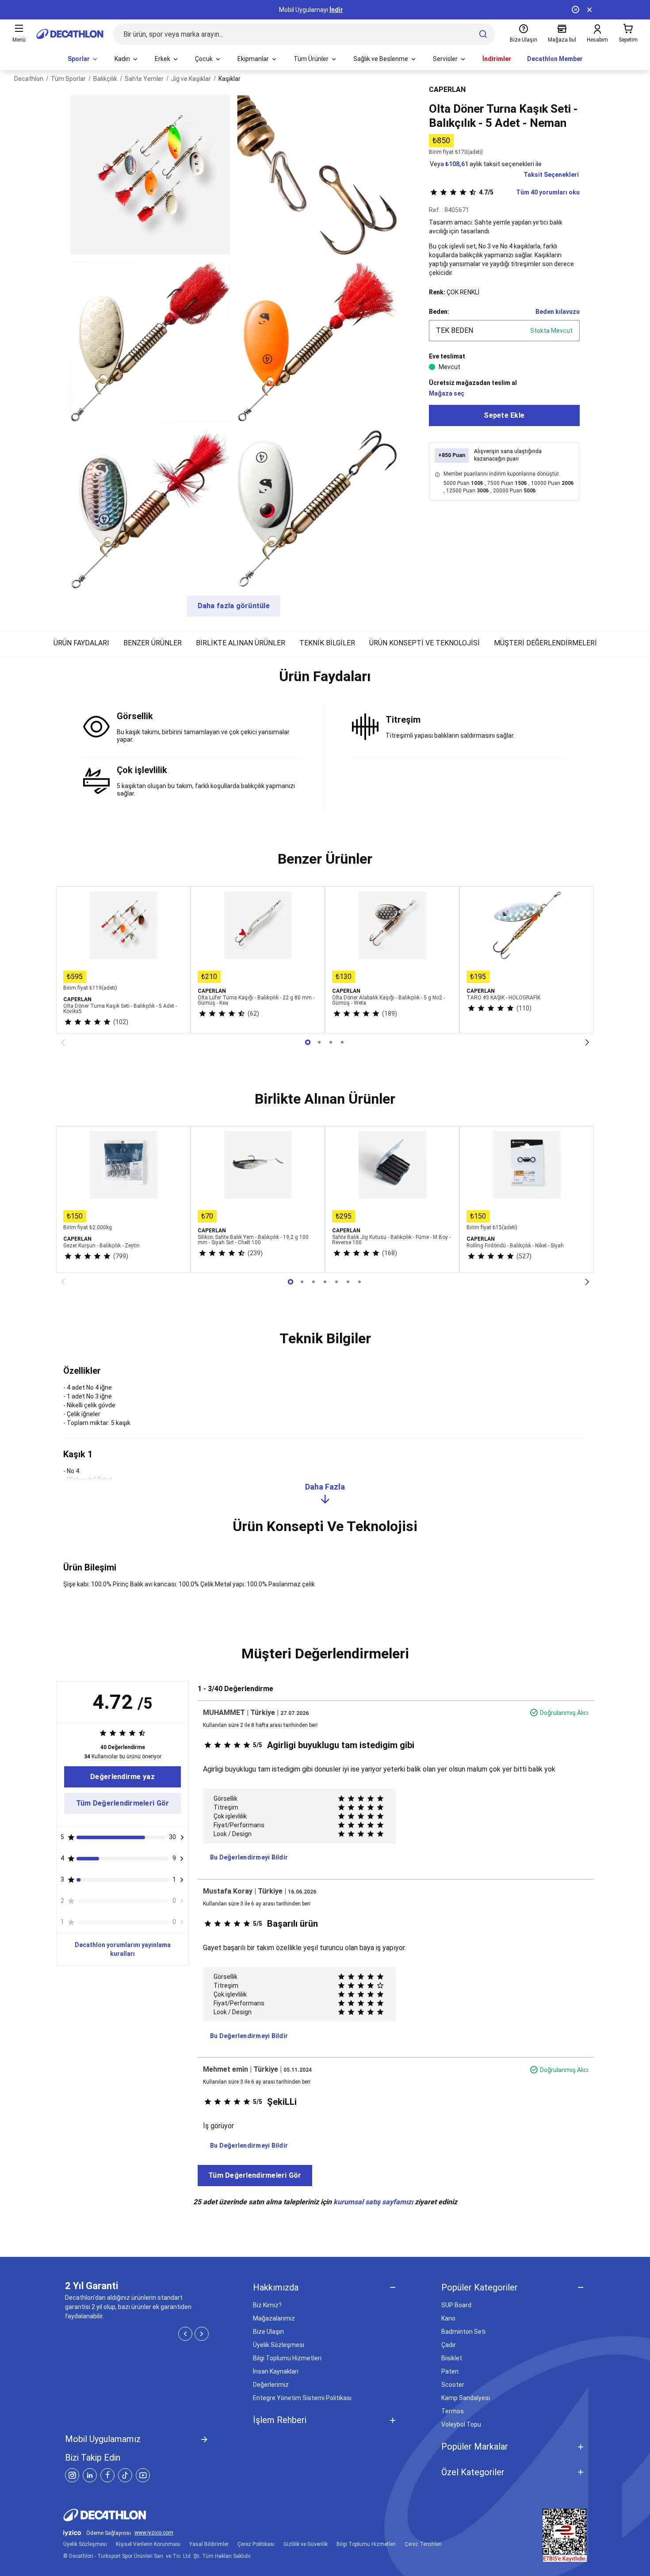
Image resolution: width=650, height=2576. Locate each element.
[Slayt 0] (308, 1042)
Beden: (439, 312)
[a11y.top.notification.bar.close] (589, 10)
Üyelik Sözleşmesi (279, 2345)
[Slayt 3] (342, 1042)
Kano (448, 2318)
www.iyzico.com (154, 2533)
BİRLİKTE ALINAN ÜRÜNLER (241, 643)
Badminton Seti (463, 2332)
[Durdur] (575, 10)
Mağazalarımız (274, 2318)
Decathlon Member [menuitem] (555, 59)
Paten (450, 2371)
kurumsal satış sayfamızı (373, 2202)
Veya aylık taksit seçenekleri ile (486, 164)
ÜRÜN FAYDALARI (81, 643)
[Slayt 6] (359, 1282)
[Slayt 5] (348, 1282)
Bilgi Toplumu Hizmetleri (287, 2358)
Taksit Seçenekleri (551, 175)
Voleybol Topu (461, 2424)
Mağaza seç (447, 393)
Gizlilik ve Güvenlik (306, 2544)
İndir (336, 10)
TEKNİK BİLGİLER (327, 643)
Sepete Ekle (504, 415)
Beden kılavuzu (558, 312)
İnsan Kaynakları (276, 2371)
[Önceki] (63, 1042)
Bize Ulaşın (268, 2332)
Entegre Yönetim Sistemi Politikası (302, 2398)
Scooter (453, 2385)
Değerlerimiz (271, 2385)
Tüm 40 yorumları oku (529, 192)
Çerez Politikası (256, 2544)
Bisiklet (452, 2358)
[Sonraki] (587, 1042)
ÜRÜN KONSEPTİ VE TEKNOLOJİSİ (424, 643)
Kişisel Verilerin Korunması (148, 2544)
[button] (325, 680)
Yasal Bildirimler (209, 2544)
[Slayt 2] (331, 1042)
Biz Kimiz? (267, 2305)
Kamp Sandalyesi (466, 2398)
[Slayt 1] (319, 1042)
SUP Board (456, 2305)
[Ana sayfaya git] (70, 34)
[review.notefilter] (182, 1837)
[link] (122, 1777)
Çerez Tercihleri (423, 2544)
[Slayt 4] (336, 1282)
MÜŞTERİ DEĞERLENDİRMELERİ (545, 643)
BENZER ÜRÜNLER (153, 643)
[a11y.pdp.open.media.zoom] (150, 175)
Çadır (449, 2345)
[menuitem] (83, 59)
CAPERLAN (447, 90)
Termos (453, 2411)
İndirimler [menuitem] (497, 59)
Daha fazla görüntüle (234, 606)
